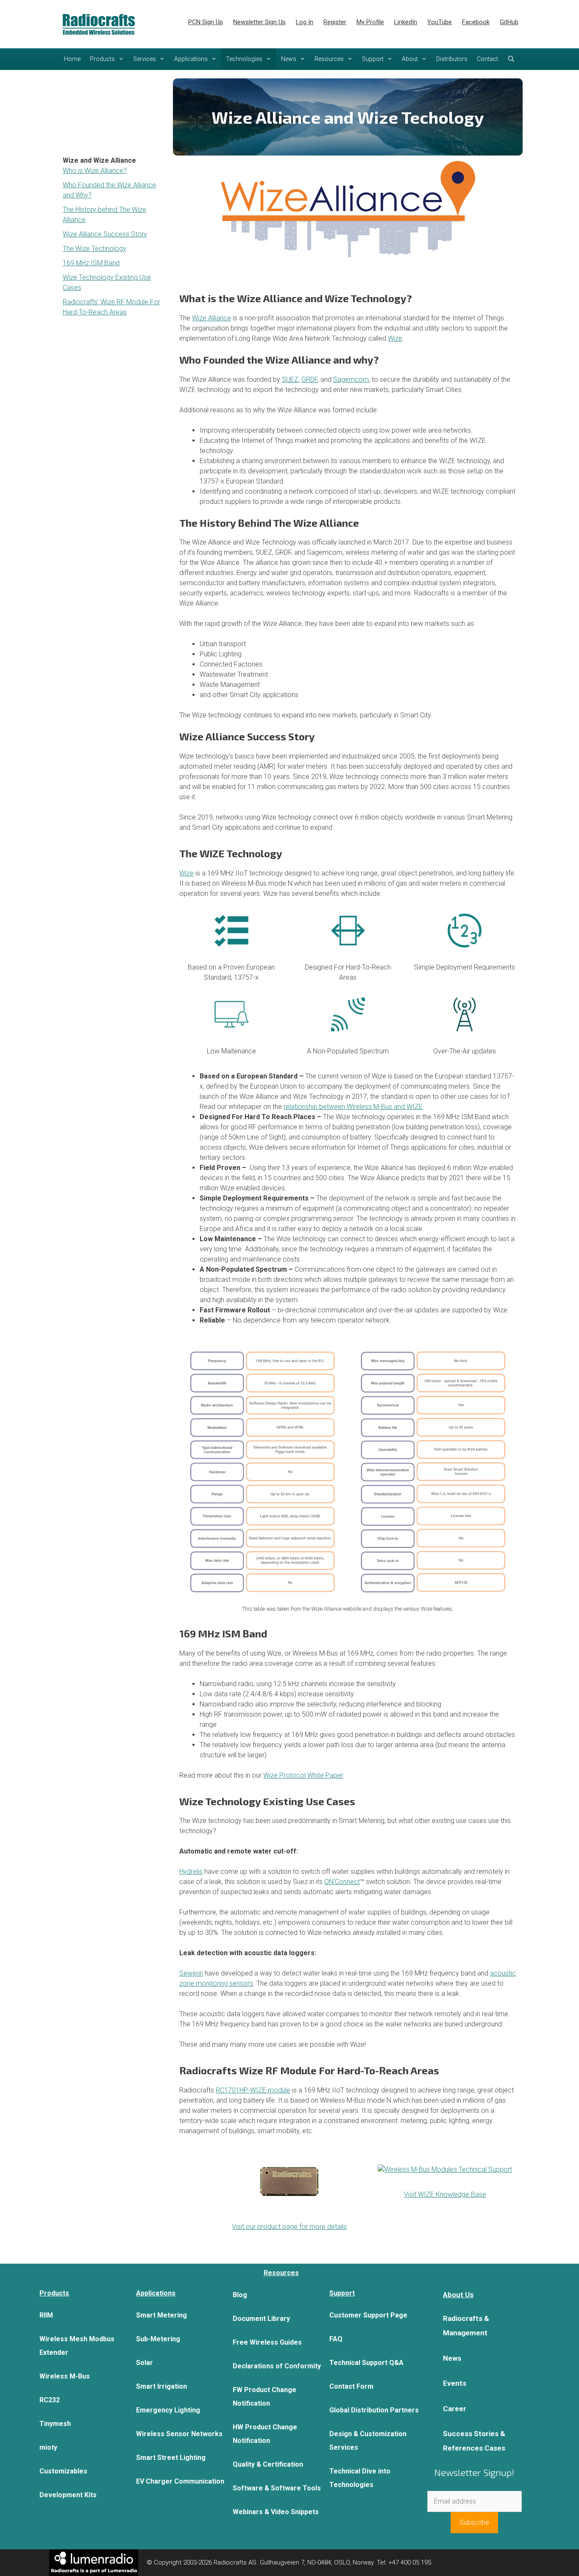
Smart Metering (161, 2315)
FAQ (336, 2339)
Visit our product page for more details (289, 2227)
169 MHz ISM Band (91, 263)
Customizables (63, 2471)
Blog (240, 2295)
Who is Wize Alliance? (95, 171)
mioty (48, 2447)
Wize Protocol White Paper (303, 1775)
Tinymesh (55, 2424)
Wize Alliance (212, 318)
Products (102, 59)
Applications (191, 59)
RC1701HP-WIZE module (253, 2090)
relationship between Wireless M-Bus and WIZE (353, 1107)
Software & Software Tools (277, 2488)
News (289, 59)
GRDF (309, 379)
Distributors (452, 59)
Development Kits (68, 2495)
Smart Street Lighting (171, 2458)
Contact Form (351, 2386)
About (410, 59)
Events (455, 2383)
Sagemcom (351, 379)
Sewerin (191, 1973)
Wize (395, 338)
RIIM (46, 2315)
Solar (145, 2363)
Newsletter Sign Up (259, 22)
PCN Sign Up (206, 22)
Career (455, 2409)
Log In (305, 22)
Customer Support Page (368, 2315)
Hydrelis (191, 1872)
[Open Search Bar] (511, 59)
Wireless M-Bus (65, 2376)
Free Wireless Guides (267, 2342)
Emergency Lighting (168, 2410)
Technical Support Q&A (366, 2363)
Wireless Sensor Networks (179, 2434)
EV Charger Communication (180, 2481)
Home (72, 59)
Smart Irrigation (161, 2386)
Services (145, 59)
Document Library (261, 2319)
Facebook (476, 22)
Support (373, 59)
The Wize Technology (95, 249)
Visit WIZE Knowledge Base (445, 2194)
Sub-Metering (158, 2339)
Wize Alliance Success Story (105, 234)
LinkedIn (406, 22)
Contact (487, 59)
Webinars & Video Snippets (276, 2512)
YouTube (440, 22)
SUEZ (290, 379)
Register (335, 22)
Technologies (244, 59)
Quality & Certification (268, 2464)
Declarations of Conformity (277, 2366)
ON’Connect (342, 1882)
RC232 (50, 2400)
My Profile (370, 22)
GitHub (509, 22)
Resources (329, 59)
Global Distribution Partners (374, 2410)
